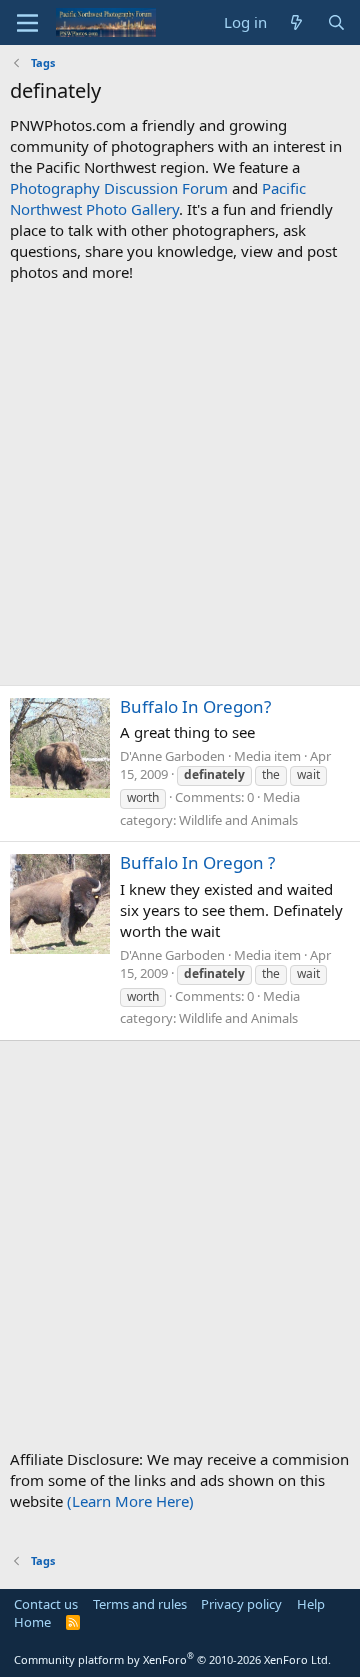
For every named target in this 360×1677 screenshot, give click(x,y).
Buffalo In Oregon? (195, 706)
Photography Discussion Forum (119, 188)
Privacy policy (241, 1604)
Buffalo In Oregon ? (197, 862)
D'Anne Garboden (172, 756)
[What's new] (296, 22)
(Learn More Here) (130, 1501)
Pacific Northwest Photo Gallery (158, 198)
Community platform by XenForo (172, 1659)
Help (311, 1604)
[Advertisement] (180, 484)
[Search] (336, 22)
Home (32, 1622)
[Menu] (27, 23)
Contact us (46, 1604)
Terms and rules (140, 1604)
